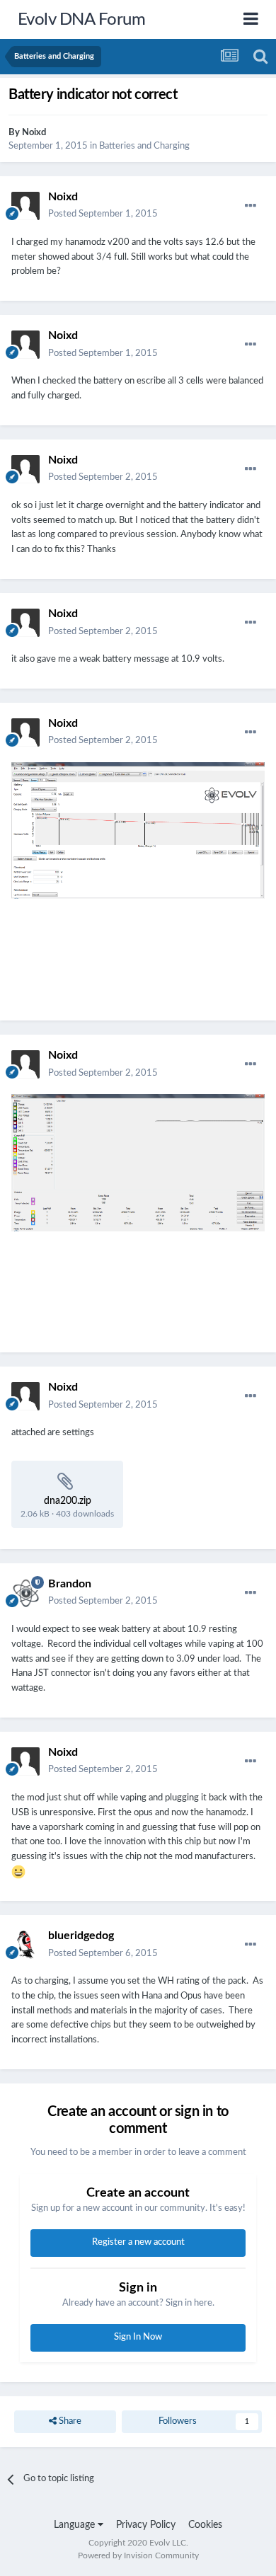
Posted (103, 214)
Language (76, 2525)
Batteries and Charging (144, 146)
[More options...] (251, 206)
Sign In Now (138, 2337)
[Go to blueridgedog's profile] (25, 1945)
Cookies (205, 2525)
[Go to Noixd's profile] (25, 206)
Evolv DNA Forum (82, 20)
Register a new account (138, 2242)
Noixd (34, 133)
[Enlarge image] (138, 873)
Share (69, 2421)
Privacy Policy (146, 2525)
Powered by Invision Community (138, 2555)
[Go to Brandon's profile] (25, 1593)
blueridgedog (81, 1936)
